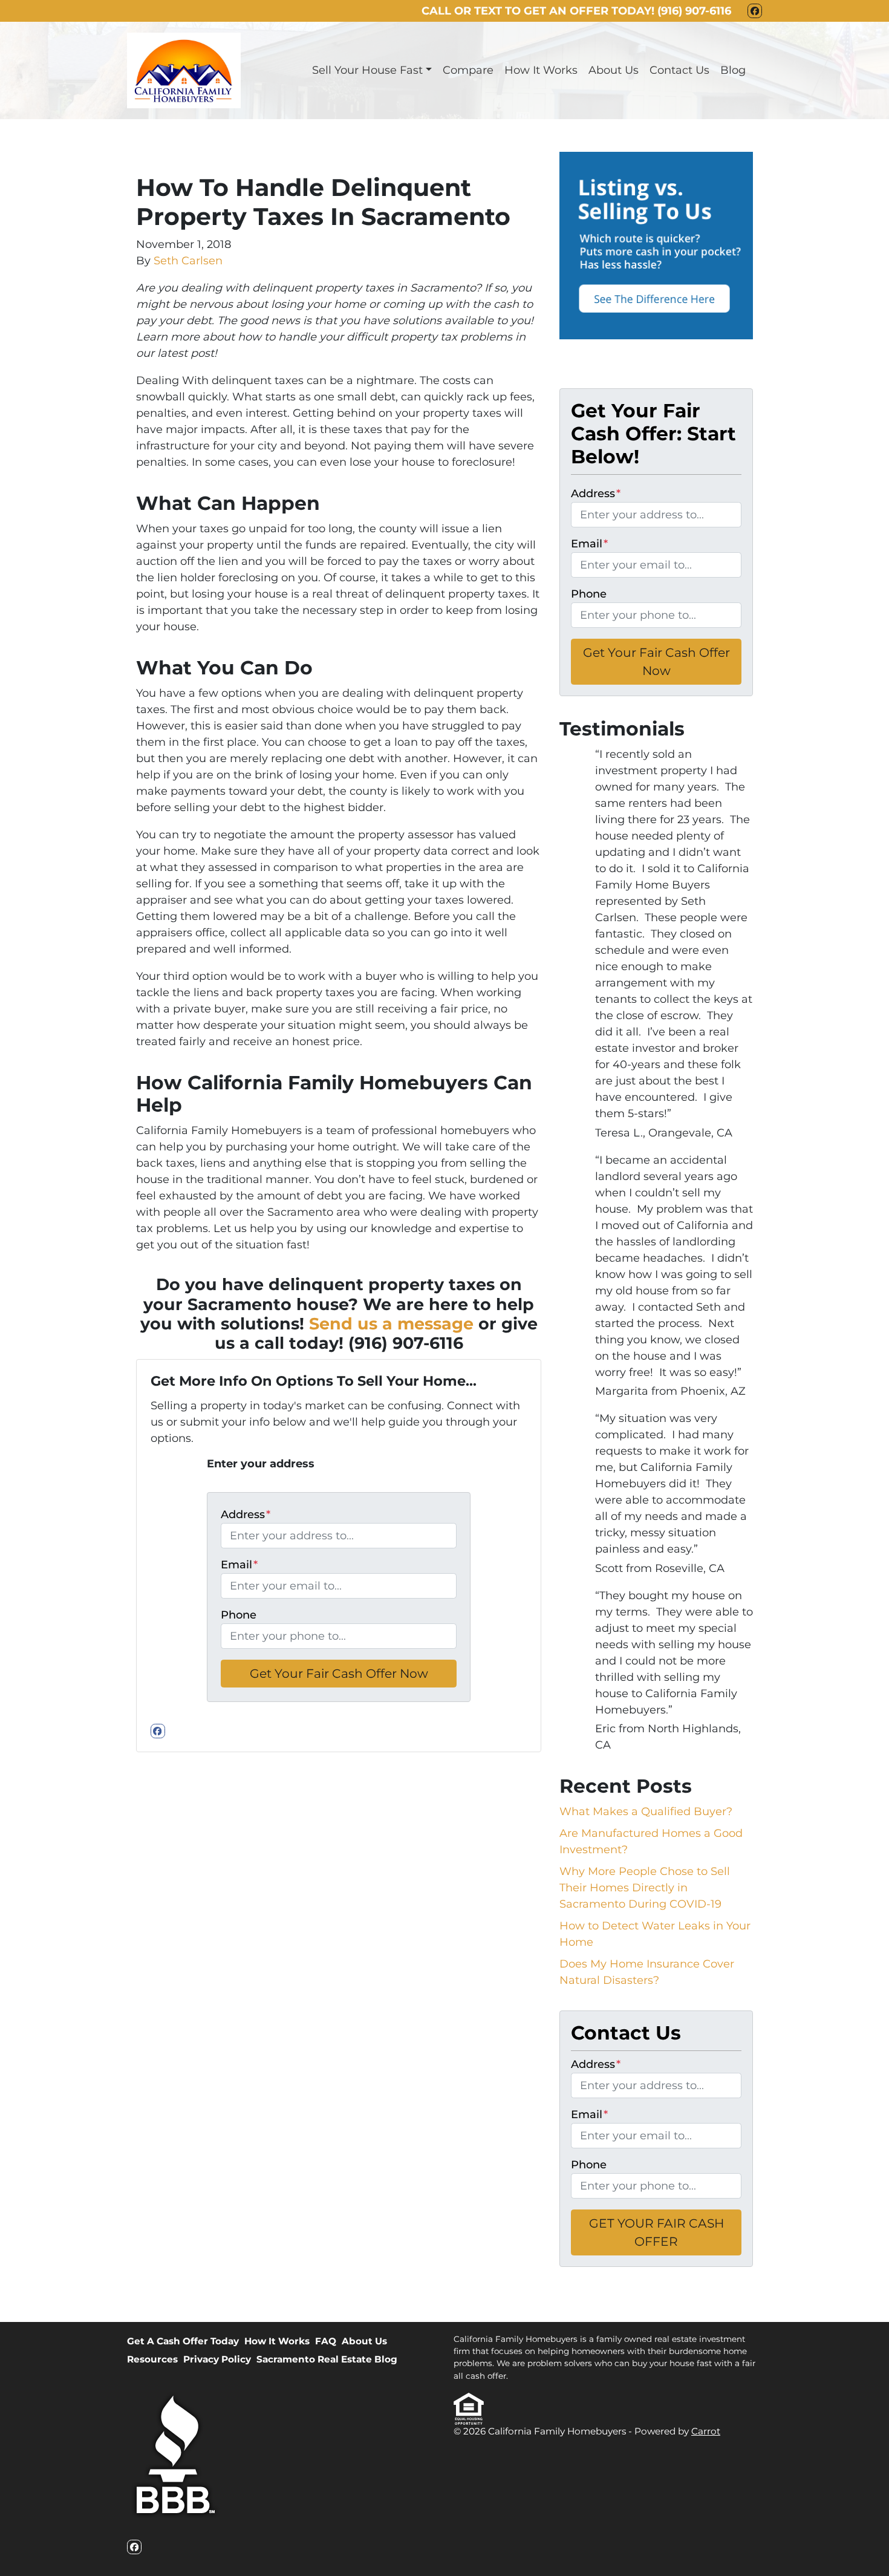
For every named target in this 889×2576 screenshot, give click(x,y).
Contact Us (679, 70)
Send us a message (391, 1324)
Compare (468, 70)
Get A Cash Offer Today (183, 2341)
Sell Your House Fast (367, 70)
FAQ (326, 2341)
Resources (152, 2359)
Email (239, 1565)
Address (246, 1515)
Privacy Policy (217, 2359)
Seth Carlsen (188, 261)
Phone (239, 1615)
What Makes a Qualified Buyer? (646, 1811)
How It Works (541, 70)
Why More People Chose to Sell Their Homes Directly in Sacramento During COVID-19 (645, 1888)
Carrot (706, 2431)
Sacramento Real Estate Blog (327, 2359)
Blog (733, 70)
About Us (614, 70)
